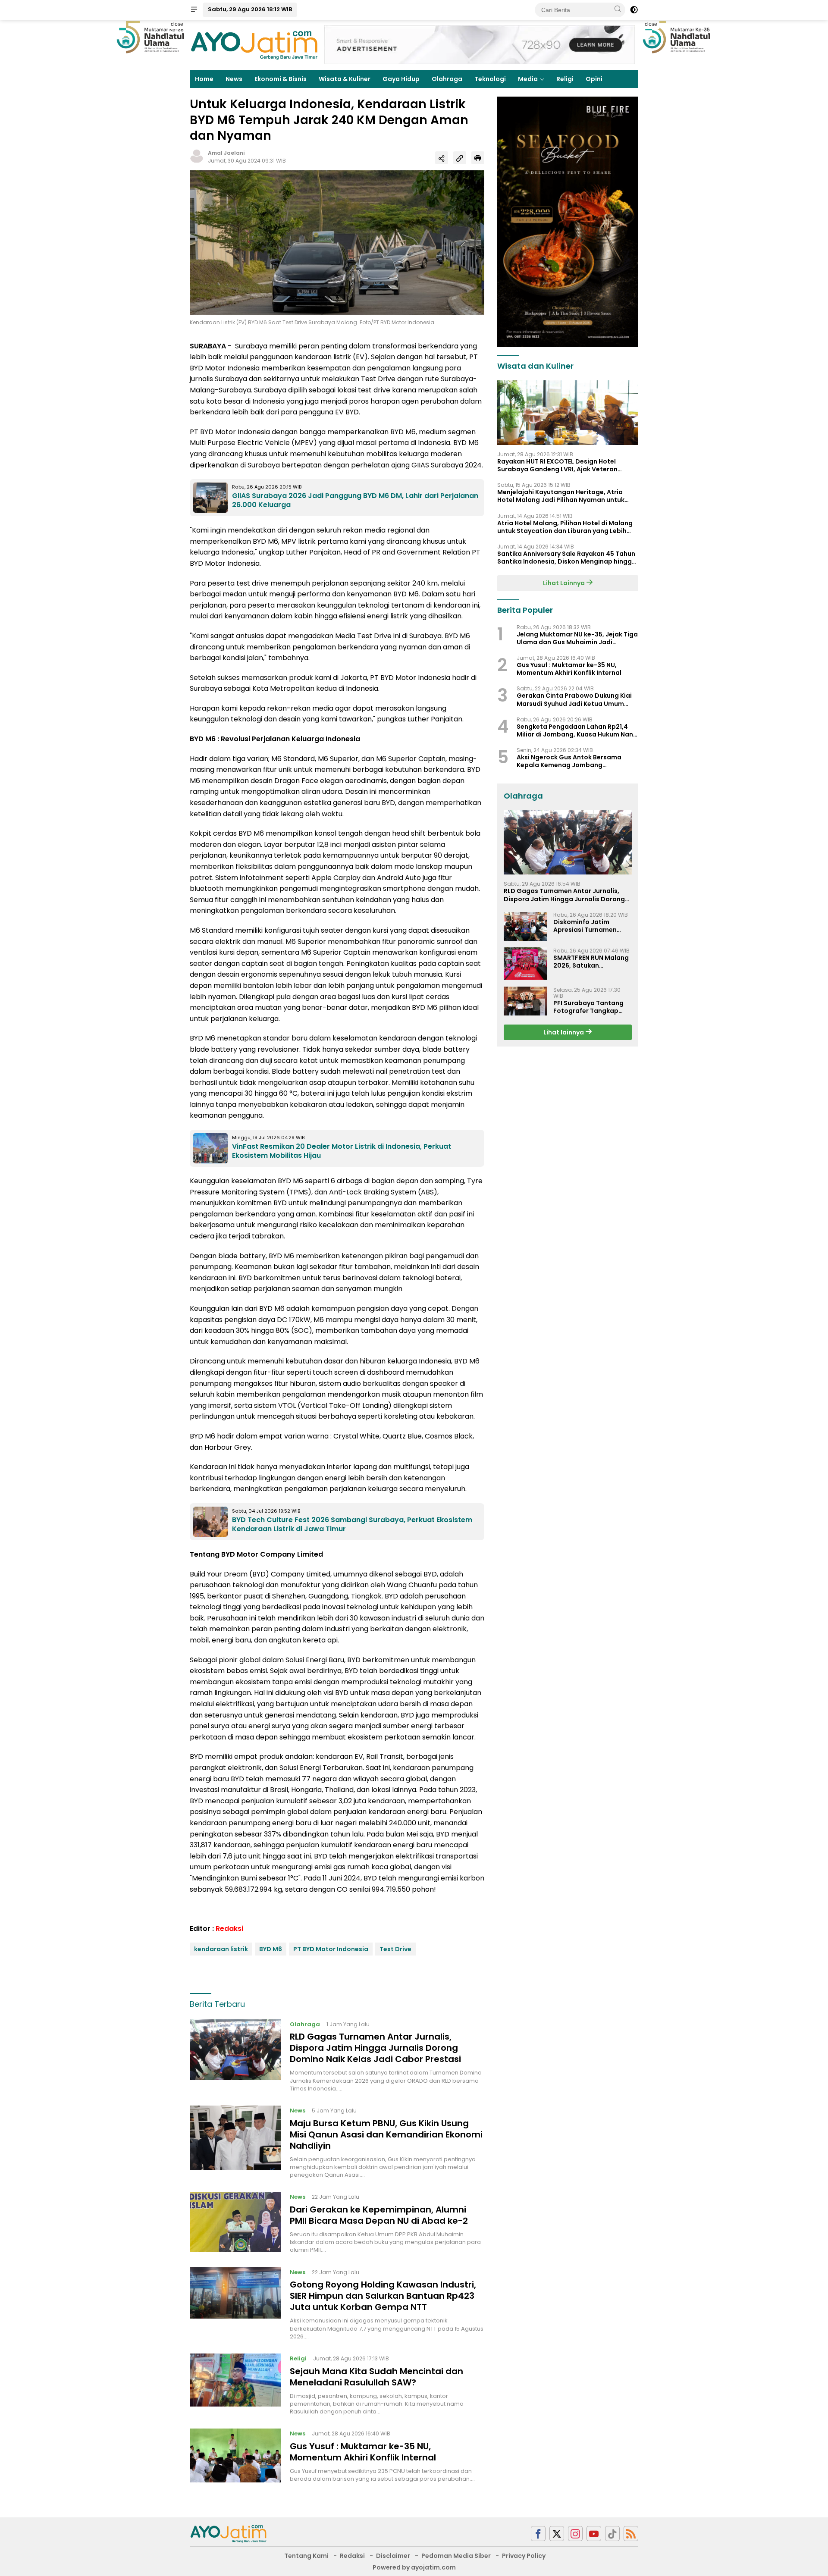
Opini (594, 79)
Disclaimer (393, 2556)
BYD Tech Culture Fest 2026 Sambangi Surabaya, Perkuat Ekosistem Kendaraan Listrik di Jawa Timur (352, 1524)
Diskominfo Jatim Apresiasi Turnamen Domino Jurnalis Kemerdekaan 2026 (585, 926)
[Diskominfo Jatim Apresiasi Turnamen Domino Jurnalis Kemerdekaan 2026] (525, 926)
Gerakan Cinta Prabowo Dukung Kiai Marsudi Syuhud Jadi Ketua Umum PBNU (574, 699)
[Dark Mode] (634, 10)
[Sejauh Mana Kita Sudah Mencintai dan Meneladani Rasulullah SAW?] (235, 2385)
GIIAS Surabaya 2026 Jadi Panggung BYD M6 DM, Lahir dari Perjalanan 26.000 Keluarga (355, 500)
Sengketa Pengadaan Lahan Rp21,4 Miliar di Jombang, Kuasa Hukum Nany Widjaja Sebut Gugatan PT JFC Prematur (577, 730)
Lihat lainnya (564, 1032)
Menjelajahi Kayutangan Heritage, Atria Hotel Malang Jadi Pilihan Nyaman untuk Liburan (561, 496)
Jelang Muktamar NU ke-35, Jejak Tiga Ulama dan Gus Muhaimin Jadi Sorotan (577, 638)
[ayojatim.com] (229, 2533)
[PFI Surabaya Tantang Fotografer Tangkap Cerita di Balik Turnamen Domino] (525, 1001)
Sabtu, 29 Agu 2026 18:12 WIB (250, 9)
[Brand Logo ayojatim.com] (254, 44)
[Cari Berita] (618, 9)
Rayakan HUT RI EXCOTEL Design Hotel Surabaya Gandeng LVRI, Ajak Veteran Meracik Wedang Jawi (557, 465)
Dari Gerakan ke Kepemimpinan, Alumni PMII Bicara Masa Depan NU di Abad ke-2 (379, 2215)
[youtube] (594, 2534)
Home (204, 79)
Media (528, 79)
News (234, 79)
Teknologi (490, 79)
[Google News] (612, 2534)
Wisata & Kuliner (345, 79)
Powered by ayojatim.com (414, 2567)
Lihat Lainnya (565, 583)
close (177, 24)
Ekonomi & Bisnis (281, 79)
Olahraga (447, 79)
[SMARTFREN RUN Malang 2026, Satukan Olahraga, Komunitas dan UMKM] (525, 964)
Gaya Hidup (401, 79)
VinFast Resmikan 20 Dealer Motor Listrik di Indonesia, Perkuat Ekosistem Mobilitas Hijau (342, 1151)
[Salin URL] (460, 158)
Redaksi (229, 1929)
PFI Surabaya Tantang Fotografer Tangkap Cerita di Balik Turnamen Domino (592, 1006)
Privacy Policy (524, 2556)
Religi (565, 79)
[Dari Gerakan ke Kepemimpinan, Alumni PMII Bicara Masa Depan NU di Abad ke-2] (235, 2223)
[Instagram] (575, 2534)
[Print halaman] (478, 158)
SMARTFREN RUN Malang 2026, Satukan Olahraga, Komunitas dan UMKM (591, 961)
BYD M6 (271, 1949)
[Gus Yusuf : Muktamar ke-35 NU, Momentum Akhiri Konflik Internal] (235, 2456)
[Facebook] (538, 2534)
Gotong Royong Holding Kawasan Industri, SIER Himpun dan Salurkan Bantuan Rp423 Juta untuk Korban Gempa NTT (383, 2296)
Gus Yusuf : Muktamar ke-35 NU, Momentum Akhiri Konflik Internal (363, 2452)
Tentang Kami (306, 2556)
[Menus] (194, 10)
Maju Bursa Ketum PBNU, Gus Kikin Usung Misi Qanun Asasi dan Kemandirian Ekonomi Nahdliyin (386, 2134)
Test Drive (395, 1949)
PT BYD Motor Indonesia (331, 1949)
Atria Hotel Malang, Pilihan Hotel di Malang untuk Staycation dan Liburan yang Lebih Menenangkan (565, 526)
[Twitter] (557, 2534)
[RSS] (631, 2534)
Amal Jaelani (226, 153)
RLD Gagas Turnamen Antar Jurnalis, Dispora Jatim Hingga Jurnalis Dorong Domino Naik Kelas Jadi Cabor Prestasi (375, 2048)
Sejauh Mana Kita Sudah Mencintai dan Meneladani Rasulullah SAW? (376, 2377)
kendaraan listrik (221, 1949)
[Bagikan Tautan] (442, 158)
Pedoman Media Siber (456, 2556)
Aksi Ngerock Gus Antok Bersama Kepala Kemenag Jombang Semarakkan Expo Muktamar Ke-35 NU (577, 761)
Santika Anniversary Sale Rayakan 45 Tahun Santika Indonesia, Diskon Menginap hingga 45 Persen (567, 558)
